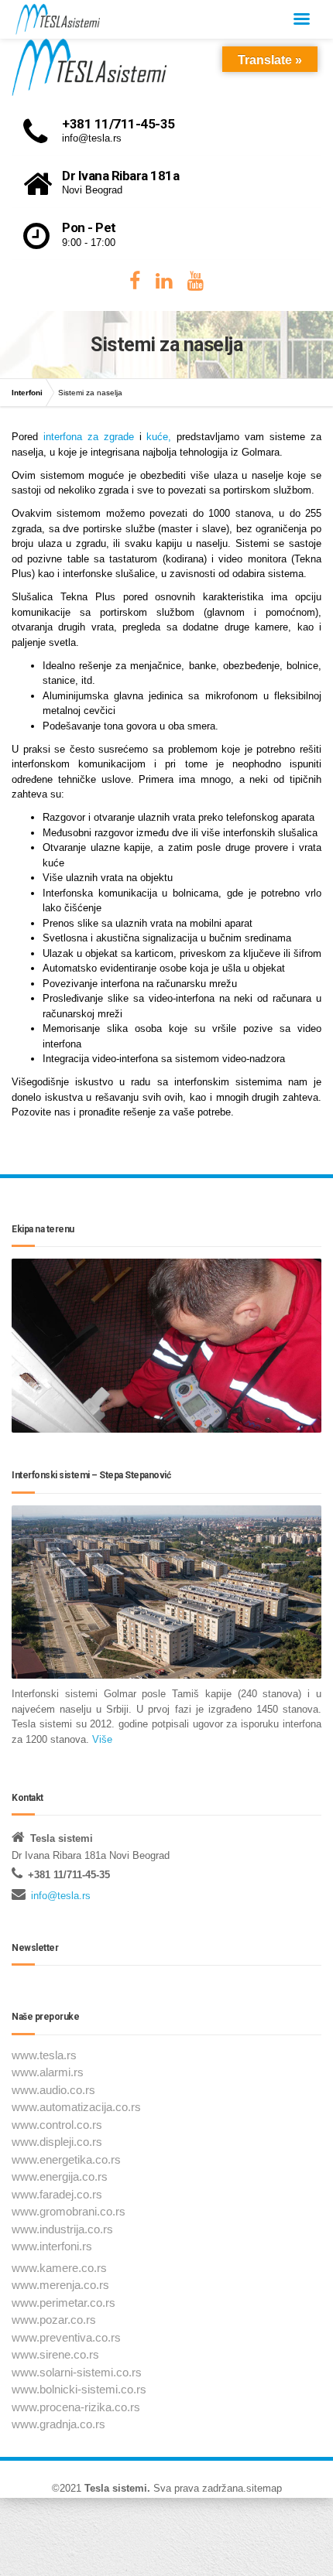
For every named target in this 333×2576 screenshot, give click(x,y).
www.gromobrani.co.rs (69, 2211)
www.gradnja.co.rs (58, 2424)
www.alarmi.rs (48, 2072)
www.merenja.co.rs (60, 2285)
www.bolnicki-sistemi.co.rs (79, 2389)
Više (101, 1739)
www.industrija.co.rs (62, 2229)
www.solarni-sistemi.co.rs (77, 2372)
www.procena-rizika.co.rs (76, 2407)
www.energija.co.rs (60, 2176)
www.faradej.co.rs (57, 2194)
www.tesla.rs (44, 2055)
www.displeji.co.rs (57, 2142)
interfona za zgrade (89, 437)
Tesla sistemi (116, 2488)
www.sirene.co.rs (55, 2354)
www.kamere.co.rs (59, 2268)
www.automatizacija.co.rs (76, 2107)
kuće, (159, 437)
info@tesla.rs (61, 1896)
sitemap (264, 2488)
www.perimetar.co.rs (64, 2303)
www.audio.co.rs (53, 2090)
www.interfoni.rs (52, 2246)
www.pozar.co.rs (54, 2320)
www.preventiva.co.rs (66, 2337)
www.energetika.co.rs (66, 2159)
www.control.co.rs (57, 2125)
